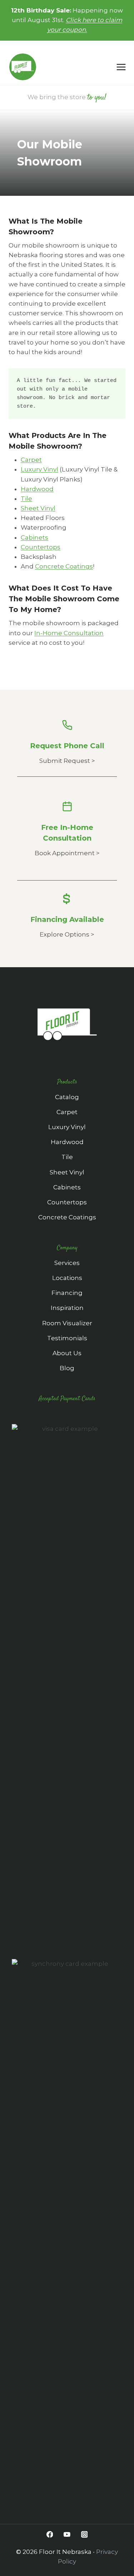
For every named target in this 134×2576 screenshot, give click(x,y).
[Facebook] (49, 2534)
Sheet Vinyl (38, 508)
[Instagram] (84, 2534)
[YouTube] (67, 2534)
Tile (26, 499)
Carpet (31, 460)
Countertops (41, 547)
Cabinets (34, 537)
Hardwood (37, 489)
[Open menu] (123, 67)
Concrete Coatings (64, 566)
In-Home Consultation (69, 633)
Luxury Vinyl (39, 469)
